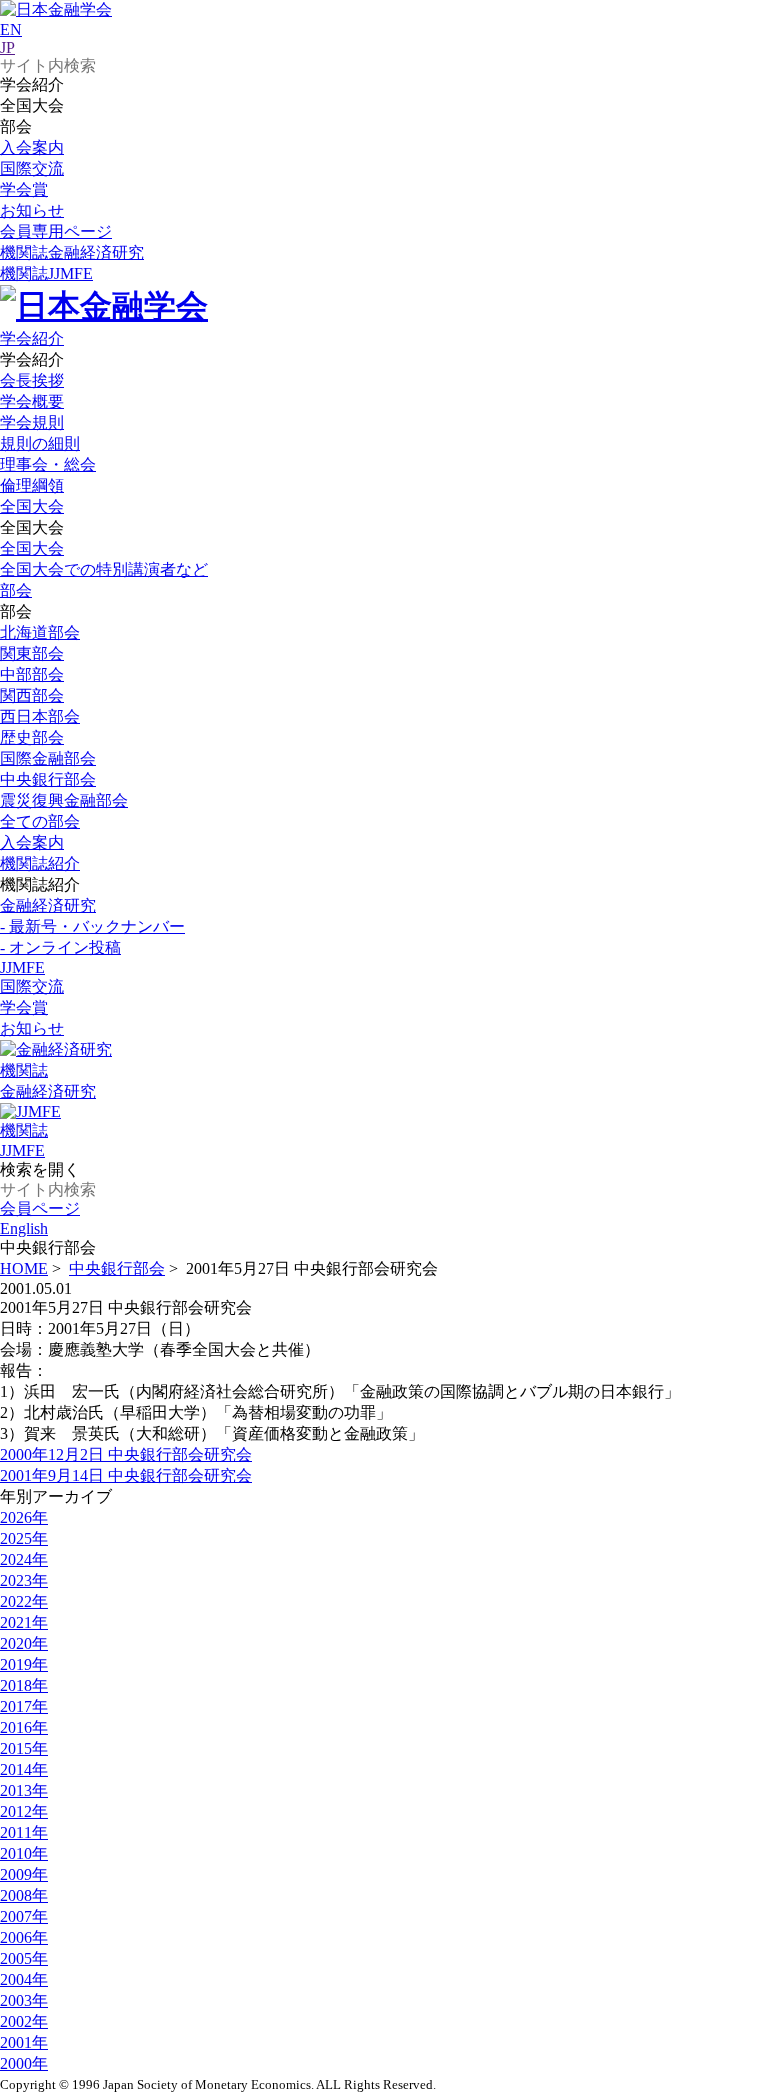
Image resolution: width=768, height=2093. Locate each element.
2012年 (24, 1811)
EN (11, 29)
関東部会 (32, 653)
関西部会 (32, 695)
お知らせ (32, 210)
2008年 (24, 1895)
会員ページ (40, 1208)
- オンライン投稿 (60, 947)
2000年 (24, 2063)
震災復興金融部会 (64, 800)
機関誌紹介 (40, 863)
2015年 (24, 1748)
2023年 (24, 1580)
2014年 (24, 1769)
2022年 (24, 1601)
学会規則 (32, 422)
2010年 (24, 1853)
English (24, 1228)
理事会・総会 (48, 464)
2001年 (24, 2042)
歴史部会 (32, 737)
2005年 (24, 1958)
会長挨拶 (32, 380)
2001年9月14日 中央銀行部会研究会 (126, 1475)
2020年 (24, 1643)
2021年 (24, 1622)
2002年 (24, 2021)
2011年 (24, 1832)
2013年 (24, 1790)
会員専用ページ (56, 231)
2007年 (24, 1916)
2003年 (24, 2000)
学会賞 (24, 189)
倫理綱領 (32, 485)
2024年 (24, 1559)
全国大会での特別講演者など (104, 569)
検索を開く (40, 1169)
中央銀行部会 (48, 779)
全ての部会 (40, 821)
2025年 (24, 1538)
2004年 (24, 1979)
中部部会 (32, 674)
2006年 (24, 1937)
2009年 (24, 1874)
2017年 (24, 1706)
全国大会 (32, 506)
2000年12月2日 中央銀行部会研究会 (126, 1454)
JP (7, 47)
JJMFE (46, 273)
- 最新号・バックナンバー (92, 926)
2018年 (24, 1685)
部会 (16, 590)
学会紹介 (32, 338)
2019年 (24, 1664)
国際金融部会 (48, 758)
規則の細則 (40, 443)
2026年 (24, 1517)
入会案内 (32, 147)
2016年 (24, 1727)
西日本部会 (40, 716)
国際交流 (32, 168)
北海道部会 (40, 632)
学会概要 (32, 401)
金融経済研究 (72, 252)
